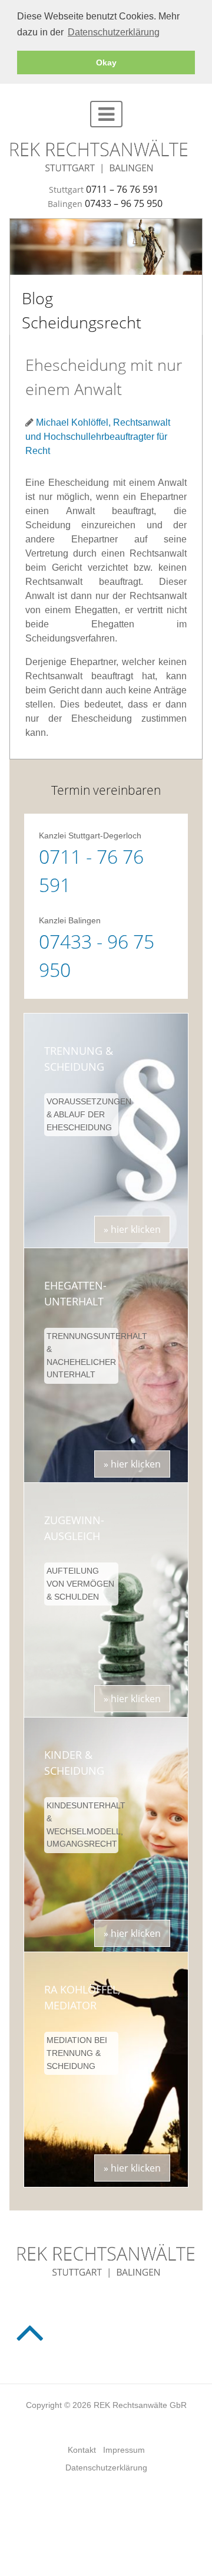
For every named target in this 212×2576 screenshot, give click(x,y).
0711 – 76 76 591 (122, 189)
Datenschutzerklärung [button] (114, 32)
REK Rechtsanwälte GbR (140, 2405)
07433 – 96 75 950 (124, 203)
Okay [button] (106, 62)
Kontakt (82, 2450)
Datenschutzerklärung (106, 2468)
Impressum (124, 2450)
